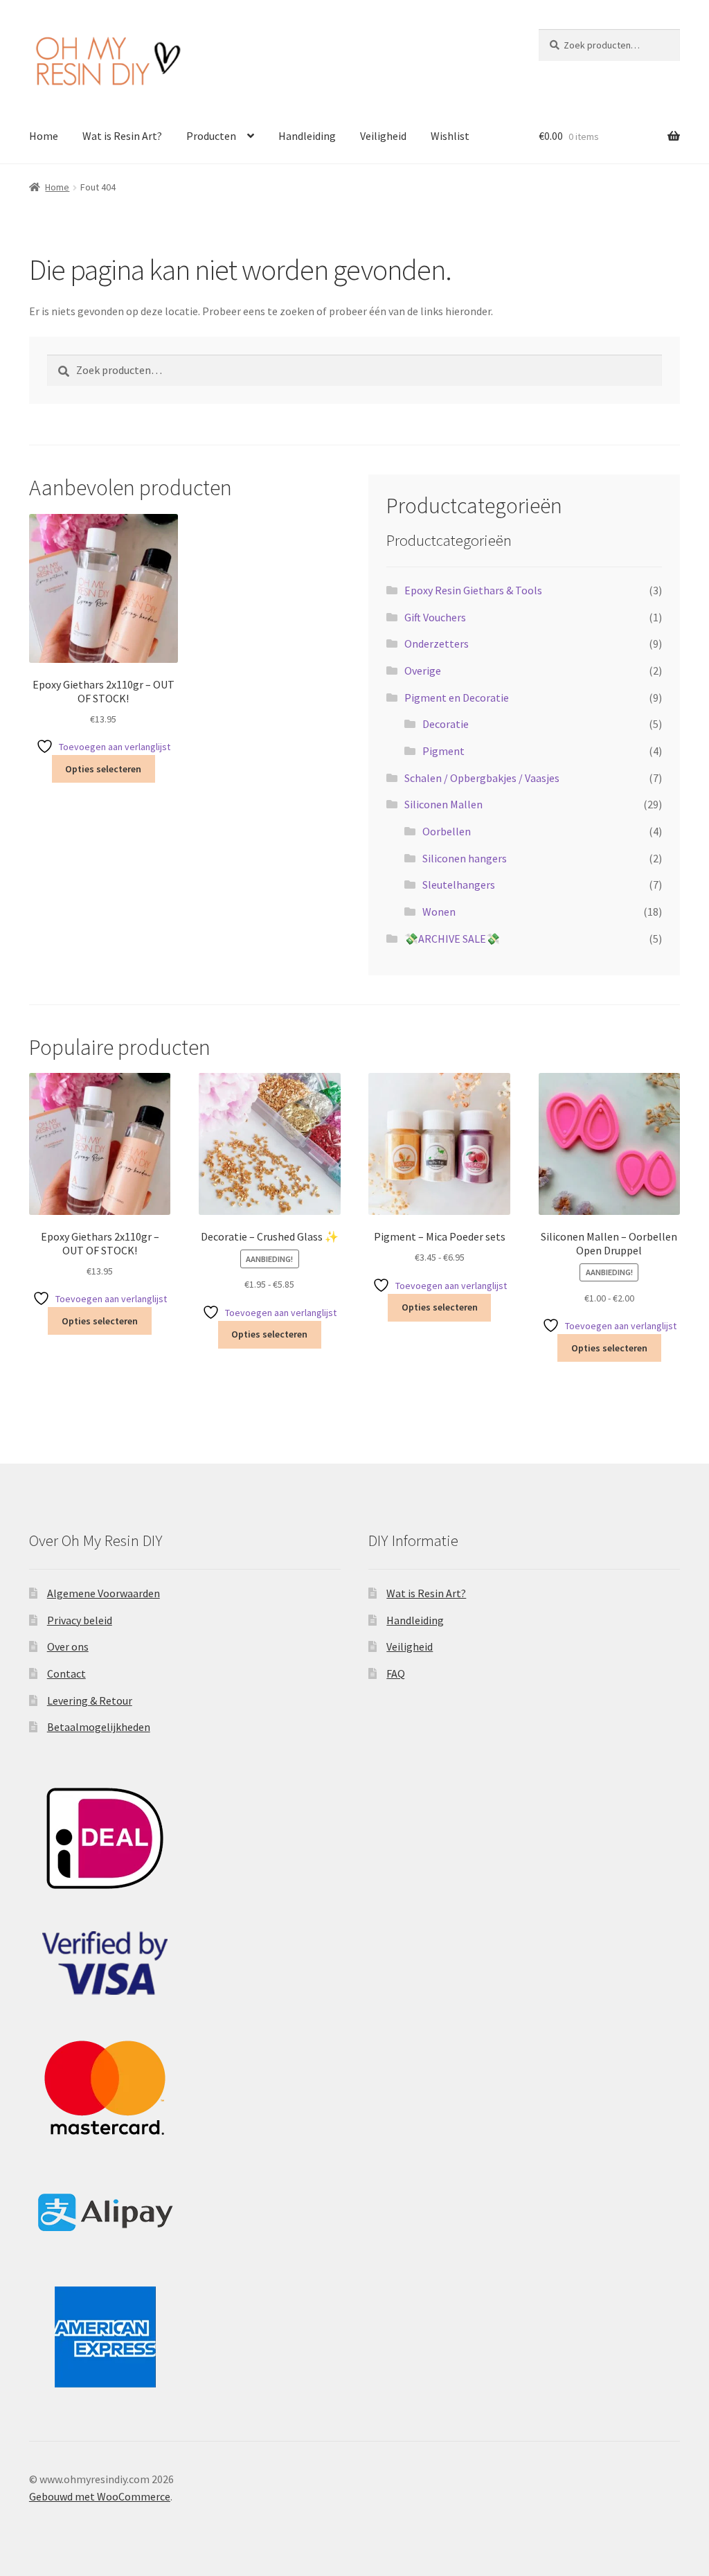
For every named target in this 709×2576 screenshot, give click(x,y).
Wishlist (450, 136)
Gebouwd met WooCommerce (100, 2496)
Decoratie (446, 724)
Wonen (439, 912)
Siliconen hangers (465, 858)
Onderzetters (437, 643)
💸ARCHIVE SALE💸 (452, 939)
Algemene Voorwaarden (104, 1593)
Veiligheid (383, 136)
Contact (66, 1673)
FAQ (396, 1673)
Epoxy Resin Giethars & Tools (473, 590)
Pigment (443, 751)
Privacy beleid (80, 1620)
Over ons (68, 1646)
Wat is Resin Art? (122, 136)
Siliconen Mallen (443, 804)
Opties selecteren (103, 769)
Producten (211, 136)
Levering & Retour (90, 1700)
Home (44, 136)
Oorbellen (447, 831)
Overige (423, 670)
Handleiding (307, 136)
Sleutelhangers (459, 885)
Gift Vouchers (435, 617)
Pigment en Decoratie (457, 698)
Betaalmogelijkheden (99, 1727)
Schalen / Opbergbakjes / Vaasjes (482, 778)
